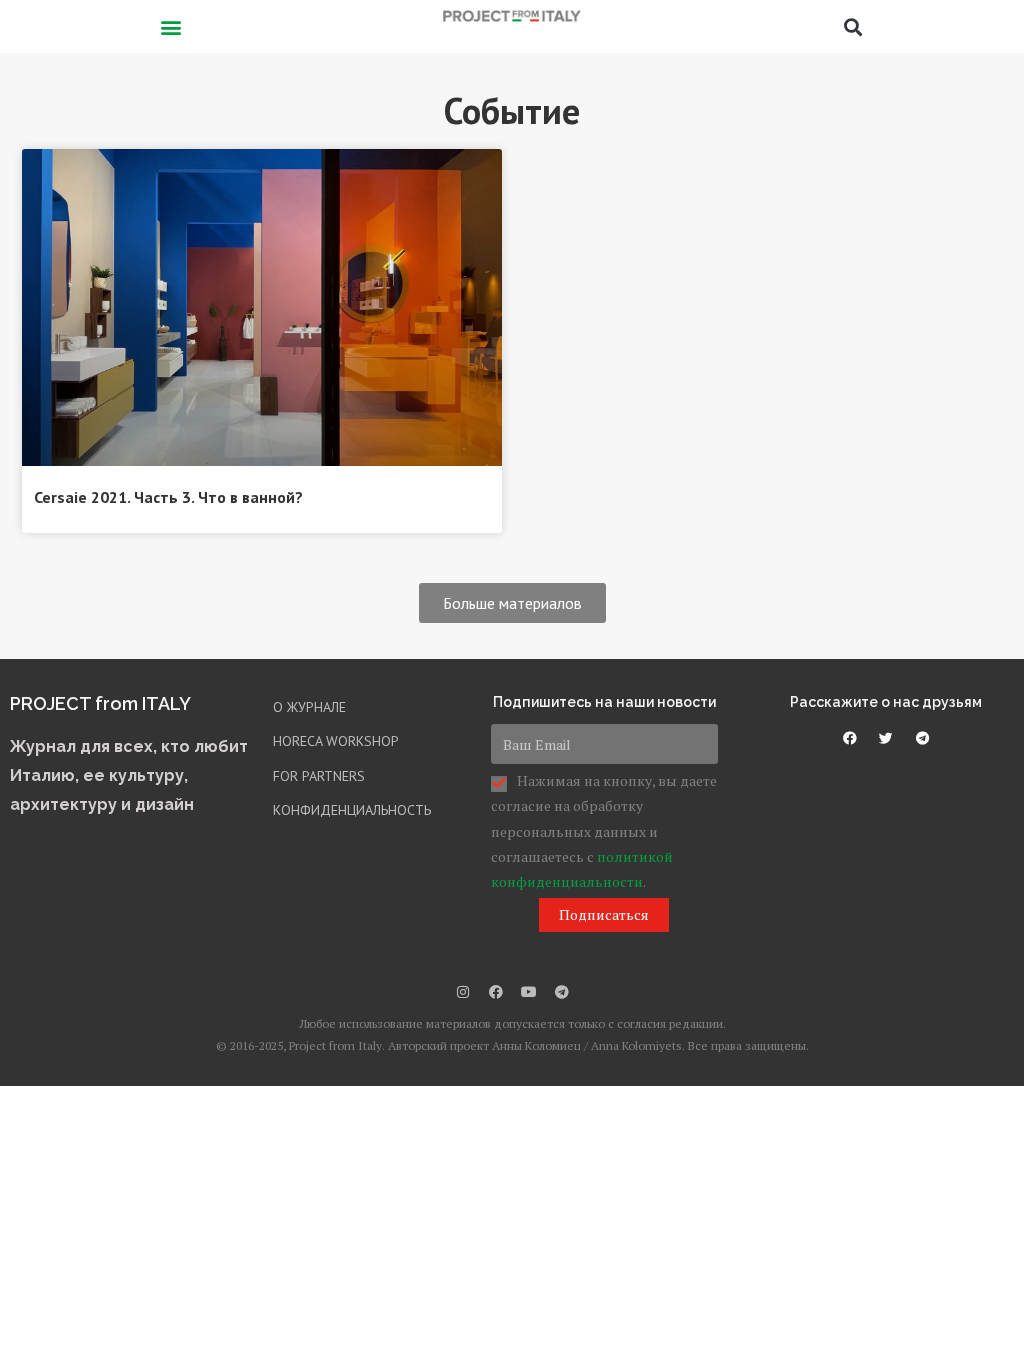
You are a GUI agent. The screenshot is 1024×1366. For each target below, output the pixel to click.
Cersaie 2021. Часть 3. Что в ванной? (168, 497)
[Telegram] (562, 992)
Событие (512, 110)
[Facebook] (496, 992)
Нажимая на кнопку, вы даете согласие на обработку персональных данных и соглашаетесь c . (604, 831)
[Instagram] (463, 992)
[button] (170, 26)
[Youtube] (529, 992)
